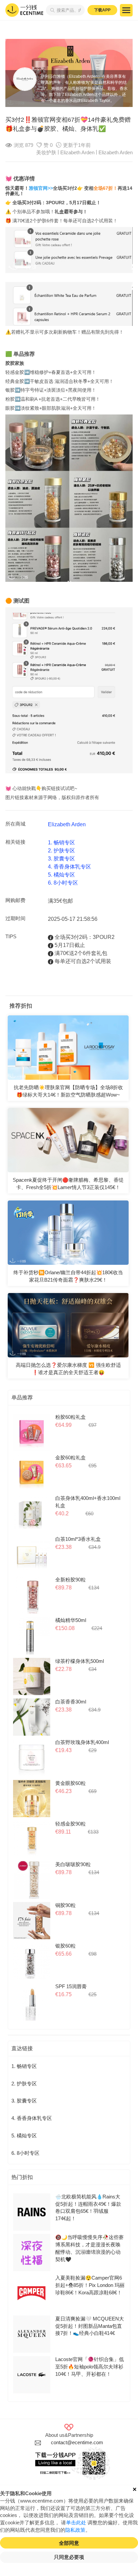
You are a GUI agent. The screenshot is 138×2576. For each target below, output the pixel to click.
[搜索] (51, 10)
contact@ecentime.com (77, 2443)
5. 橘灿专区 (61, 875)
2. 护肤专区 (61, 851)
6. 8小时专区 (63, 883)
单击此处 (76, 2523)
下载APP (102, 10)
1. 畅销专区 (61, 843)
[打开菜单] (126, 10)
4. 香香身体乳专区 (70, 867)
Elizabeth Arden (116, 153)
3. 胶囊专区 (61, 859)
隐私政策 (75, 2530)
